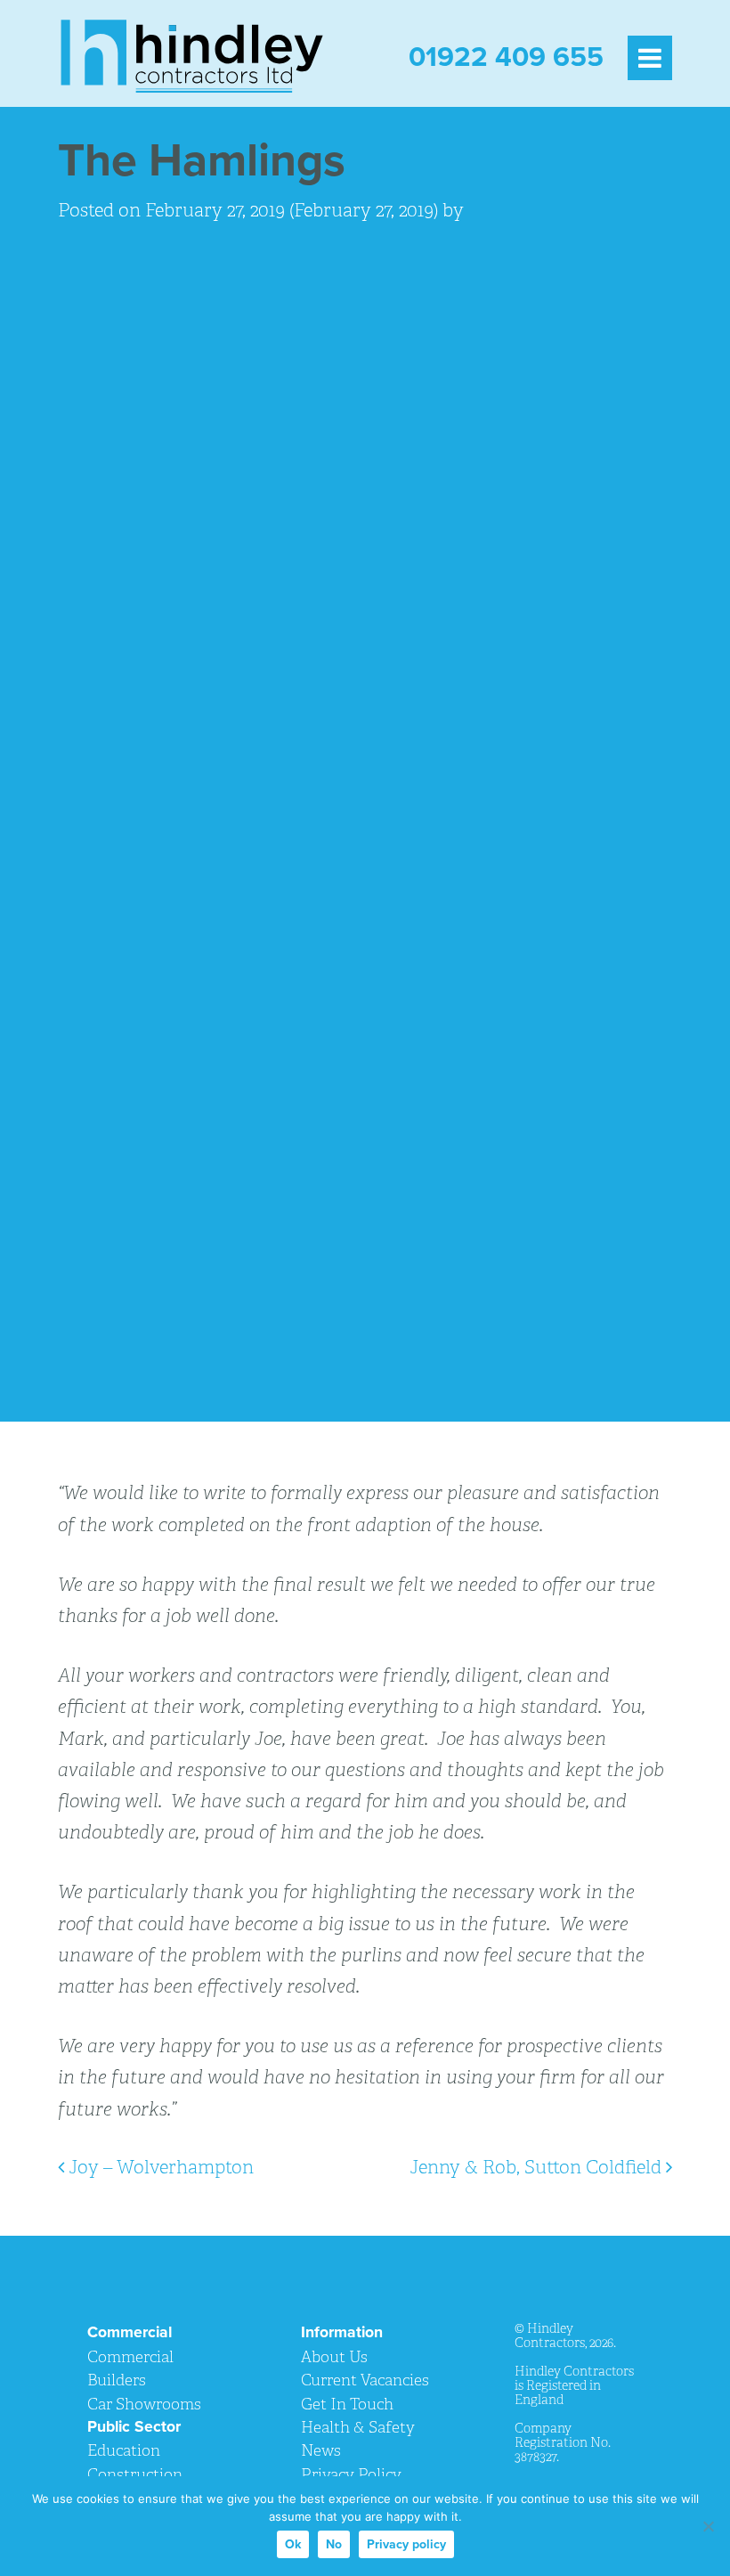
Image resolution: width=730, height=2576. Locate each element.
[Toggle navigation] (649, 56)
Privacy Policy (351, 2474)
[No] (708, 2526)
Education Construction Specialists (135, 2474)
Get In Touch (347, 2404)
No (334, 2544)
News (321, 2450)
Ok (293, 2544)
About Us (334, 2356)
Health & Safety (358, 2427)
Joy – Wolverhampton (159, 2167)
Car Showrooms (144, 2404)
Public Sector (134, 2427)
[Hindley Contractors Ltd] (191, 56)
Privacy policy (406, 2544)
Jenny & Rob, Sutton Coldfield (538, 2167)
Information (342, 2332)
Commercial (130, 2332)
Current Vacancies (365, 2380)
